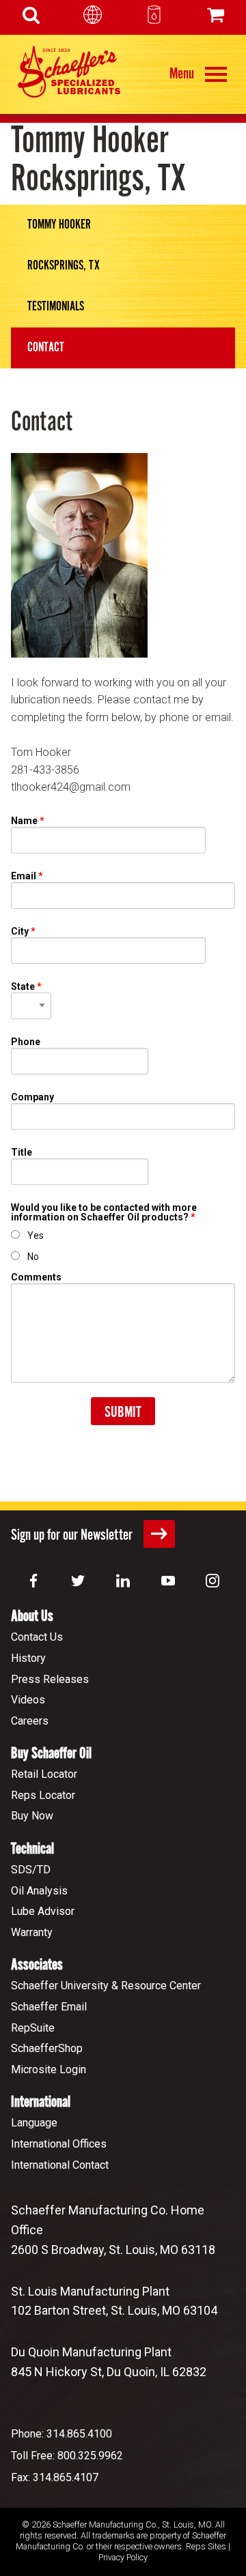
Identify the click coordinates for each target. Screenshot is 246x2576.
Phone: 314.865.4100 (61, 2434)
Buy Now (32, 1816)
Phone (26, 1042)
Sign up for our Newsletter (73, 1535)
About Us (32, 1616)
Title (22, 1153)
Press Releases (50, 1679)
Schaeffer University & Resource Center (106, 1986)
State (23, 987)
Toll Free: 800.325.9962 (67, 2456)
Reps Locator (43, 1795)
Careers (30, 1721)
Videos (28, 1700)
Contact (46, 348)
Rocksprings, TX (64, 266)
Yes (36, 1235)
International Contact (60, 2165)
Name (24, 821)
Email (24, 876)
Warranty (32, 1932)
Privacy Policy (123, 2557)
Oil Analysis (39, 1891)
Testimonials (56, 307)
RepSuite (33, 2028)
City (20, 932)
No (33, 1257)
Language (34, 2123)
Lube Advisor (43, 1911)
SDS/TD (31, 1870)
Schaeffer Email (49, 2007)
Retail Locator (44, 1774)
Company (32, 1097)
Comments (36, 1277)
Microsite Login (49, 2069)
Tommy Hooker (59, 225)
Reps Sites (206, 2546)
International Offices (59, 2144)
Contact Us (37, 1637)
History (28, 1658)
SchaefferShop (47, 2048)
